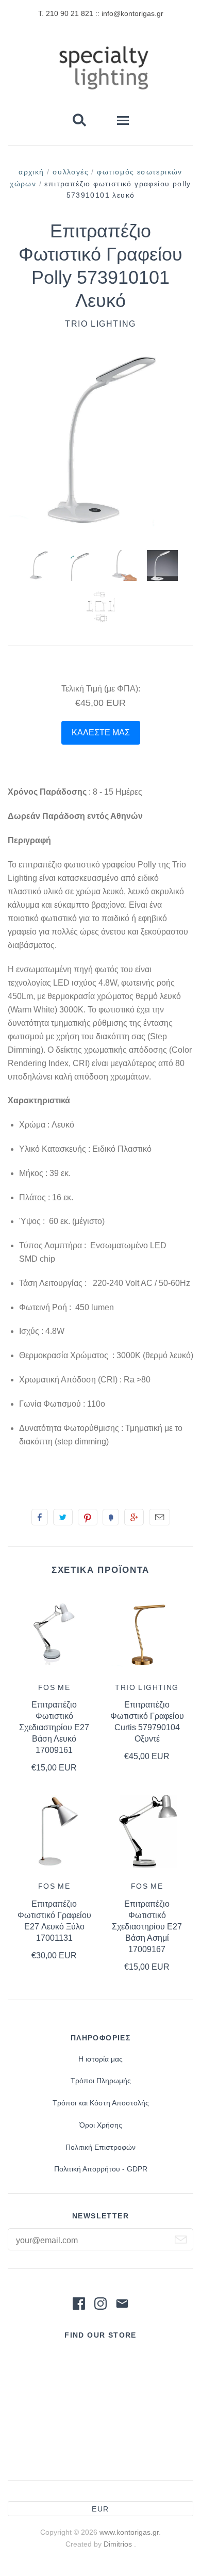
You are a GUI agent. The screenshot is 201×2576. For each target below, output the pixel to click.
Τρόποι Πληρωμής (101, 2081)
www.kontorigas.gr (129, 2532)
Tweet (63, 1517)
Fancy (111, 1517)
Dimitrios (119, 2544)
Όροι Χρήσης (101, 2125)
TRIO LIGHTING (100, 324)
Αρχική (31, 172)
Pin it (88, 1517)
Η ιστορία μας (100, 2059)
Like (40, 1517)
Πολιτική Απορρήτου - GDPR (101, 2169)
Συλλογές (71, 172)
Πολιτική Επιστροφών (100, 2147)
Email (160, 1517)
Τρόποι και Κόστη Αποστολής (101, 2103)
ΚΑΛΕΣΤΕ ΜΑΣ (101, 732)
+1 (134, 1517)
